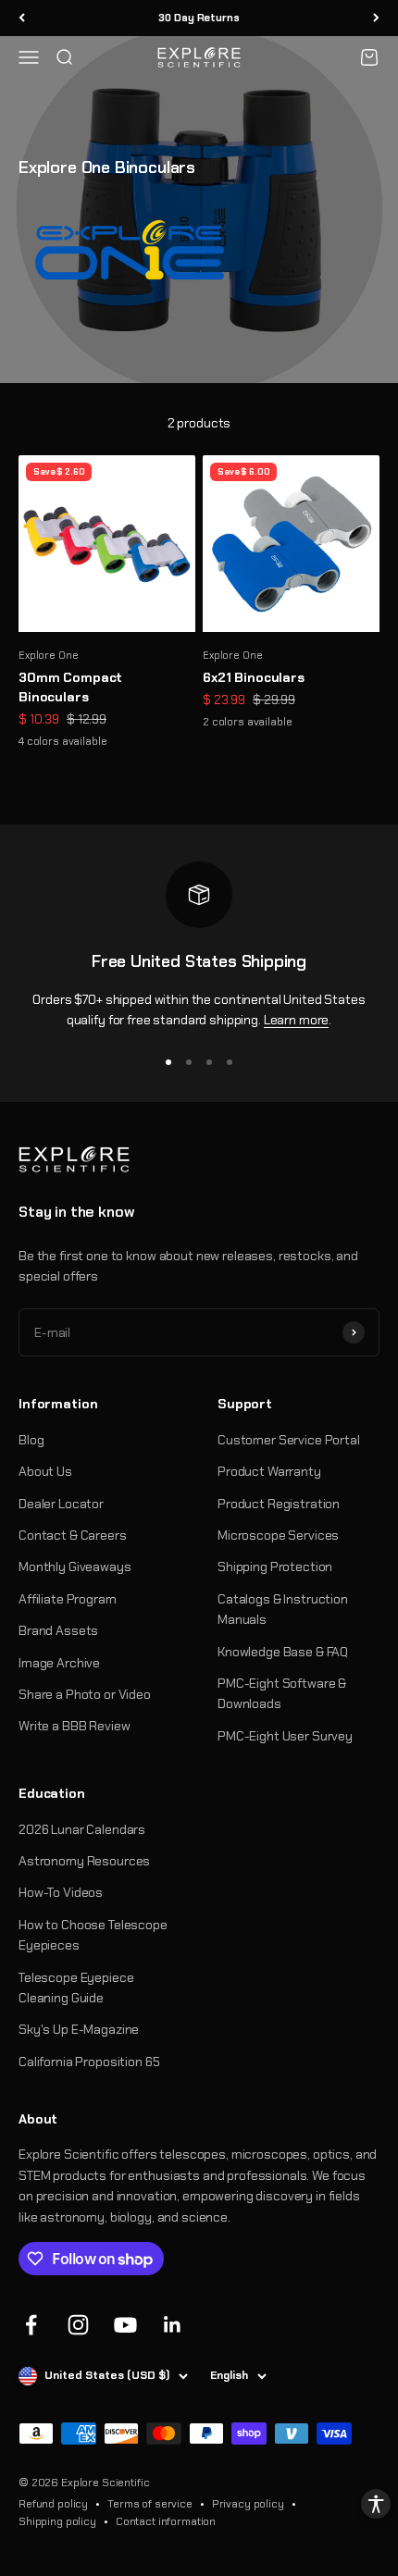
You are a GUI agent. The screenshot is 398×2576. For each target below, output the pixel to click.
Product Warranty (269, 1471)
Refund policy (53, 2504)
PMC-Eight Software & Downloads (282, 1693)
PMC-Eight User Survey (285, 1736)
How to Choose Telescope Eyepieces (93, 1935)
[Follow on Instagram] (78, 2325)
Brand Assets (58, 1630)
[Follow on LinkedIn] (173, 2325)
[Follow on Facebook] (31, 2325)
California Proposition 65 (89, 2062)
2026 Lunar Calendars (82, 1829)
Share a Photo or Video (85, 1694)
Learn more (297, 1020)
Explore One (48, 655)
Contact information (166, 2521)
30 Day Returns (199, 18)
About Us (45, 1471)
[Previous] (22, 18)
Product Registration (279, 1504)
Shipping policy (57, 2521)
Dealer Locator (61, 1504)
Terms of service (150, 2504)
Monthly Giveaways (75, 1567)
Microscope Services (278, 1535)
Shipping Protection (275, 1567)
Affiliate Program (68, 1599)
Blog (31, 1440)
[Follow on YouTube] (125, 2325)
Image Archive (59, 1663)
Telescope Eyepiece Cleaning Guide (76, 1988)
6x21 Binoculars (254, 677)
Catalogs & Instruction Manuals (283, 1609)
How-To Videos (61, 1892)
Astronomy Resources (84, 1861)
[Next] (376, 18)
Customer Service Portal (289, 1440)
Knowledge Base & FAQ (283, 1652)
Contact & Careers (73, 1535)
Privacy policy (248, 2504)
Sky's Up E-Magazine (79, 2029)
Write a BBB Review (74, 1726)
